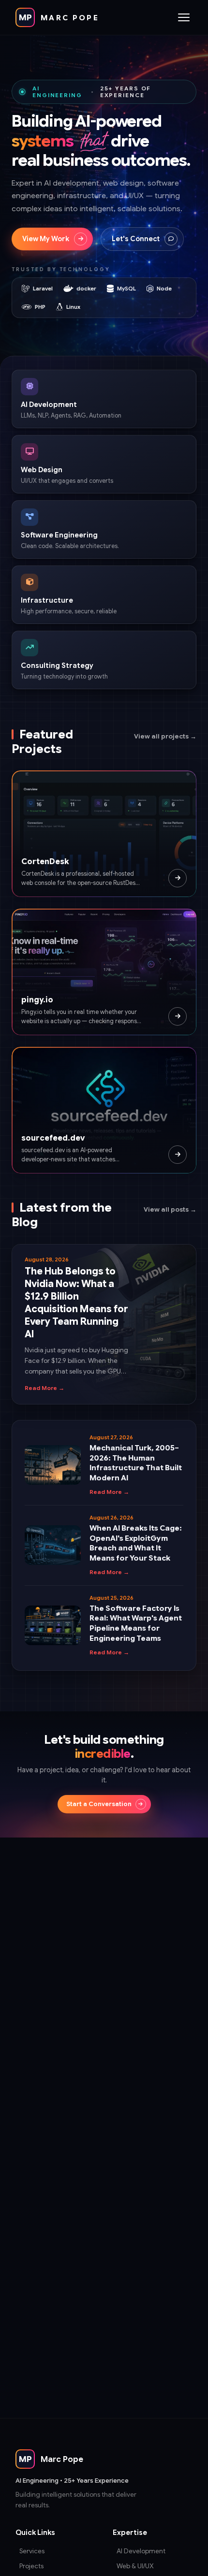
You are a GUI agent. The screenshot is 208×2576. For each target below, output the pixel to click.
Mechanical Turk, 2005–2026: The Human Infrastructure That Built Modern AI (136, 1463)
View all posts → (170, 1209)
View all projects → (165, 736)
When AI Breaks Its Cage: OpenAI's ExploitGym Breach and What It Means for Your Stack (136, 1543)
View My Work (46, 239)
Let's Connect (136, 239)
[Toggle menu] (184, 17)
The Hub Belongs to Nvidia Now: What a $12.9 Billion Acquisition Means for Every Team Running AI (76, 1303)
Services (32, 2551)
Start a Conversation (99, 1804)
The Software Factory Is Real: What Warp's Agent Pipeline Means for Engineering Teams (136, 1623)
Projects (31, 2566)
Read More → (45, 1388)
